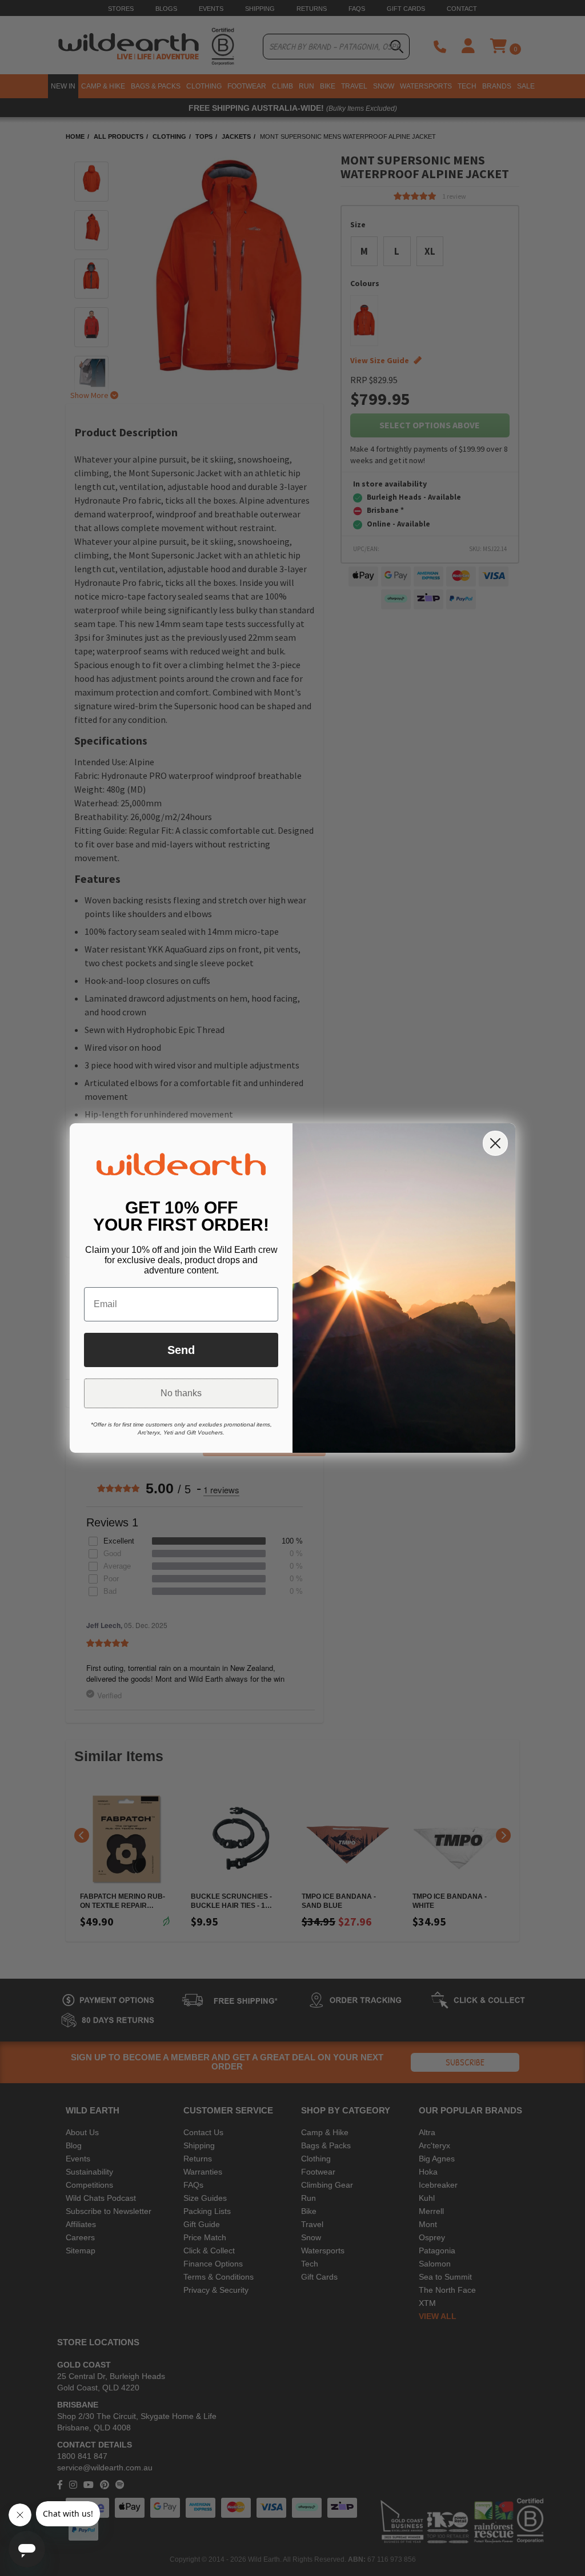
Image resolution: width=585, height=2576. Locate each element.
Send (181, 1350)
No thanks (181, 1393)
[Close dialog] (495, 1143)
